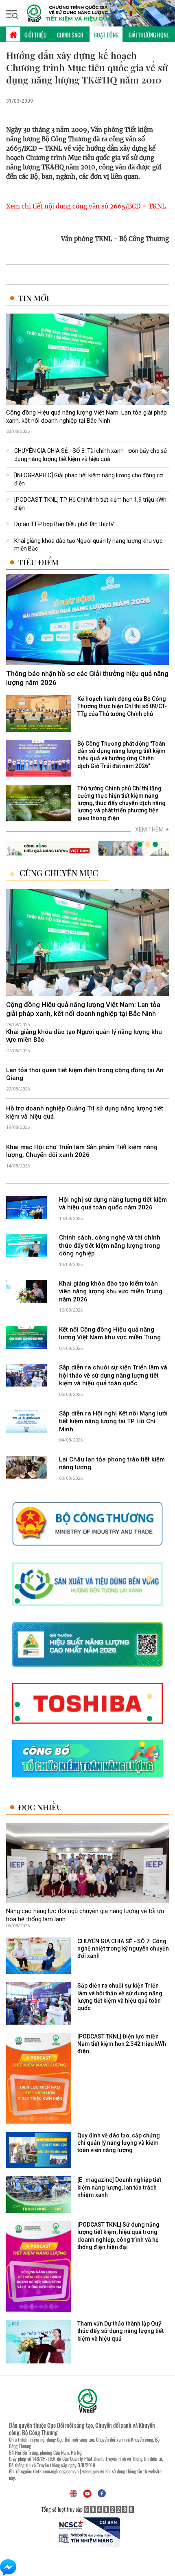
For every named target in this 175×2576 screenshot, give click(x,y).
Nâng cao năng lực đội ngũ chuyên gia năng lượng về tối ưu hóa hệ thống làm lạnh (85, 1915)
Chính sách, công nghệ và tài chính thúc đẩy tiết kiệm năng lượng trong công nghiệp (110, 1245)
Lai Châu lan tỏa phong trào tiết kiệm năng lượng (112, 1464)
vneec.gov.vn (93, 2471)
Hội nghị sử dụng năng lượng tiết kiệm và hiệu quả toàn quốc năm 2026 (113, 1204)
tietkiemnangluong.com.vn (56, 2471)
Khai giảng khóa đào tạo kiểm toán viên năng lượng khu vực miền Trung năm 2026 (111, 1291)
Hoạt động (106, 35)
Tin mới (34, 298)
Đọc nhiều (40, 1807)
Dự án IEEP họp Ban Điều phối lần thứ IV (64, 524)
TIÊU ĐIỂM (38, 562)
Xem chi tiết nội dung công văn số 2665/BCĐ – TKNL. (87, 206)
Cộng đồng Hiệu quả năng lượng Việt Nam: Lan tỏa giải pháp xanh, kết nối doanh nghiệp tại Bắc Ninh (86, 417)
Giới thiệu (36, 35)
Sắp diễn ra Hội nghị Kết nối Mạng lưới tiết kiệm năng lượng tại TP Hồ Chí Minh (113, 1421)
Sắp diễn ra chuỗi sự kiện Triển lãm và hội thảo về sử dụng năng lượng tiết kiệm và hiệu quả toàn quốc (113, 1375)
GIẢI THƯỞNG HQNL (149, 35)
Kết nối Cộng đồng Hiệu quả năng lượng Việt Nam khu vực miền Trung (110, 1334)
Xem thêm (152, 829)
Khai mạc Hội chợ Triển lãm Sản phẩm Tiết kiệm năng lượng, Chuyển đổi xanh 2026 (82, 1151)
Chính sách (70, 35)
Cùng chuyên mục (59, 873)
